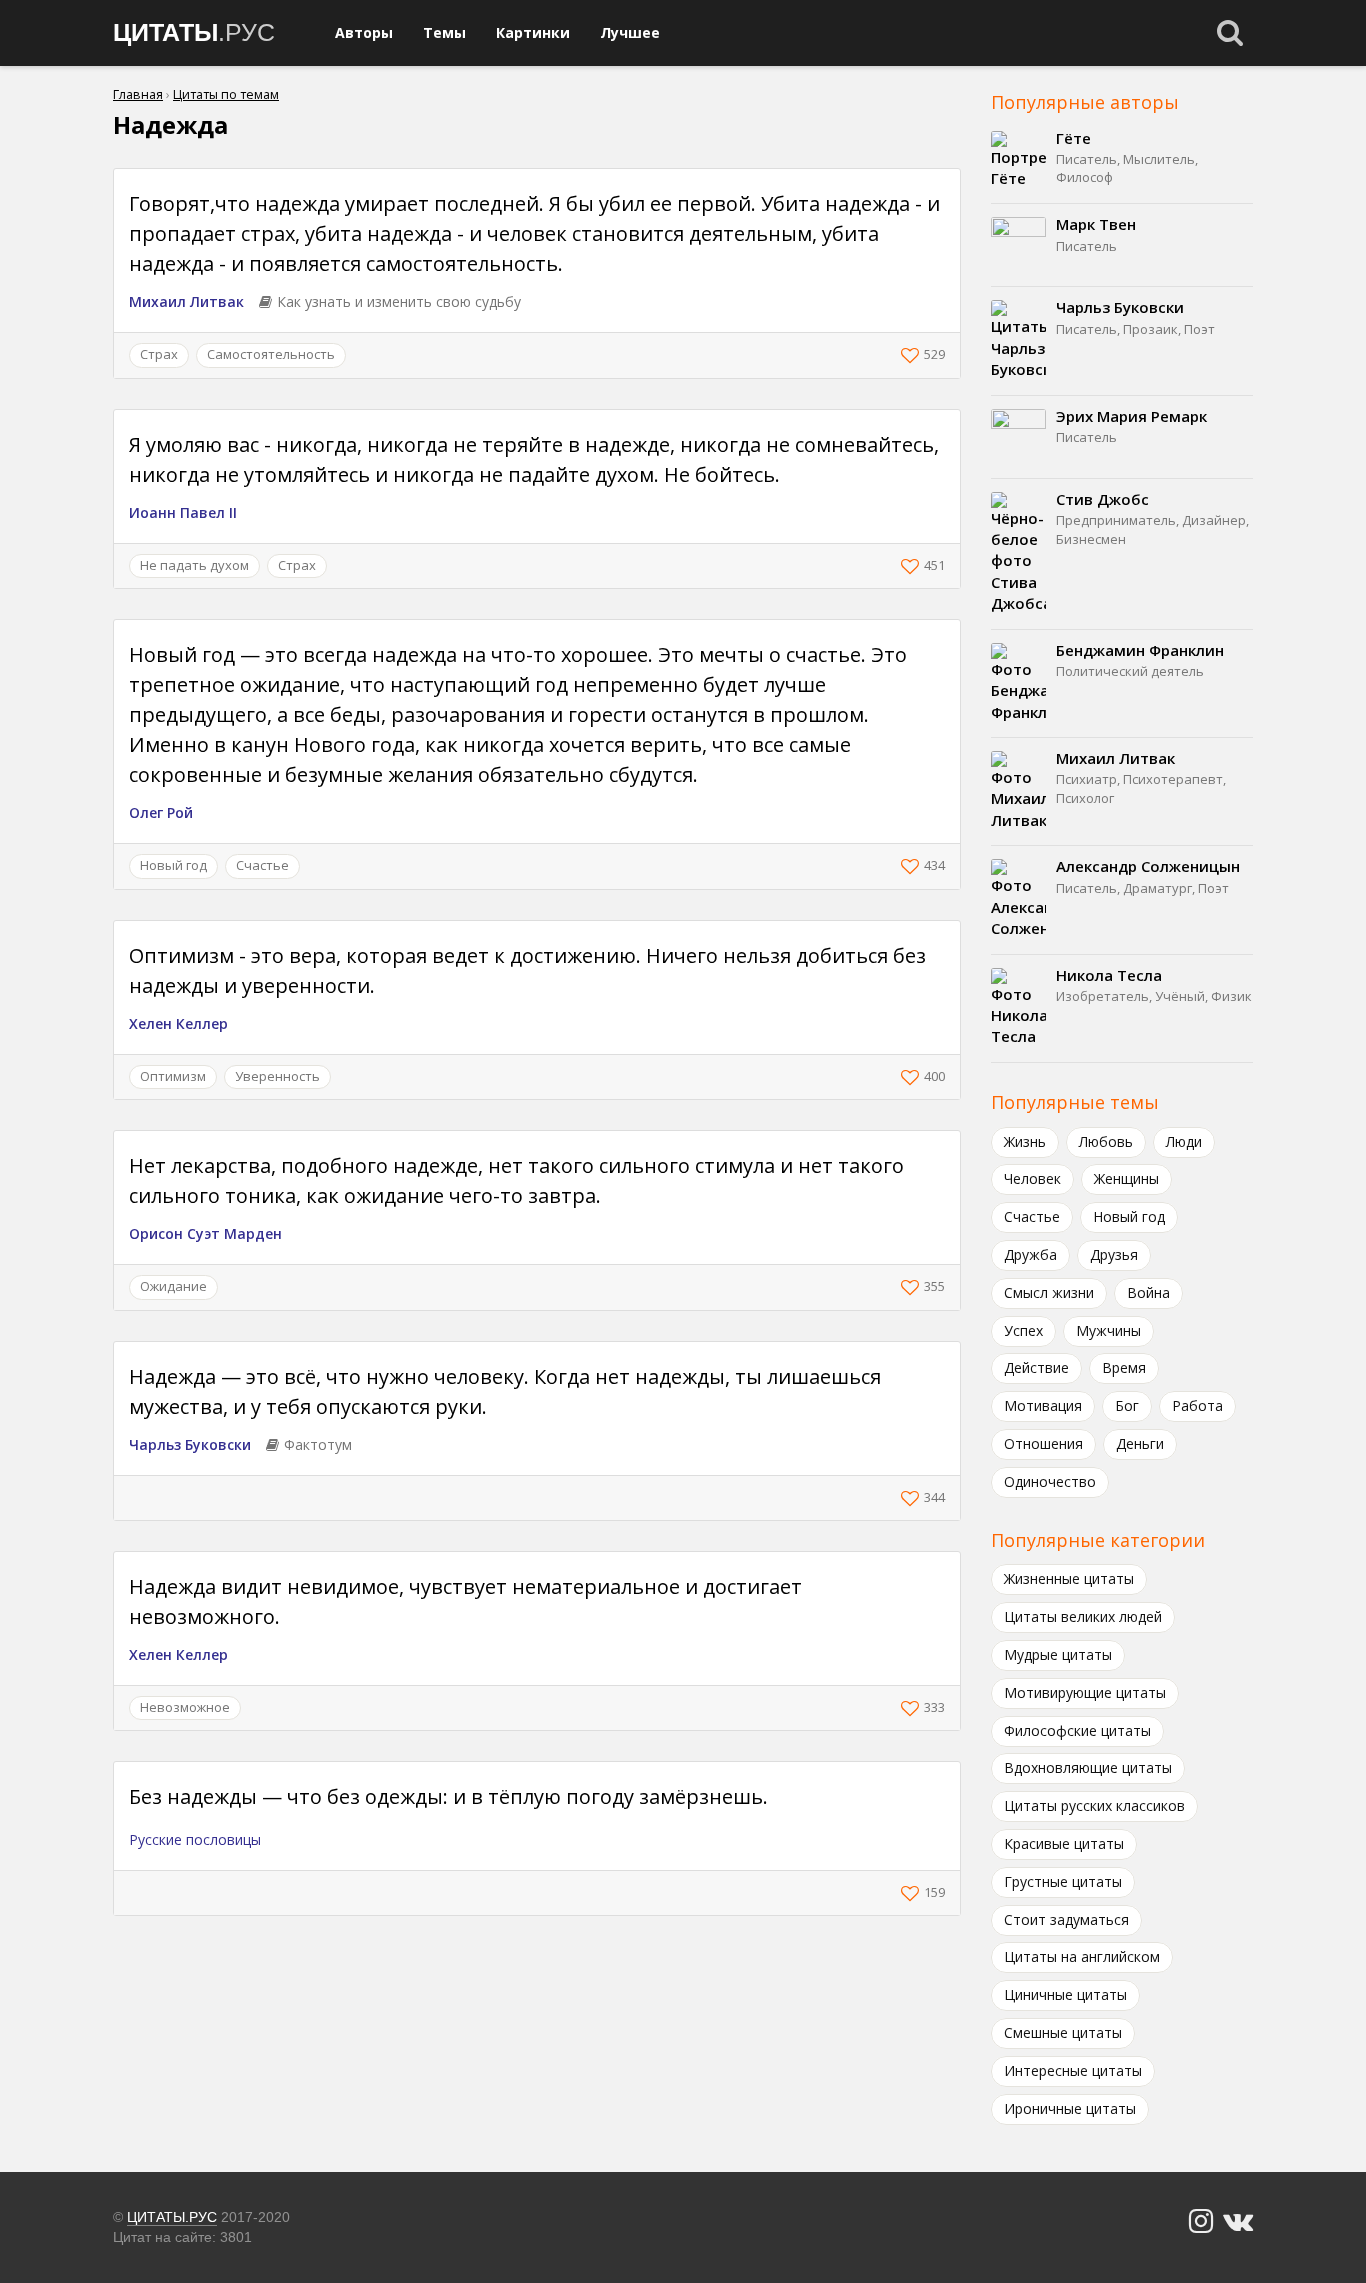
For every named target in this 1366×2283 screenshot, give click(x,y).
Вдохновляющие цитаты (1088, 1767)
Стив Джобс (1102, 499)
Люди (1184, 1141)
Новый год (173, 865)
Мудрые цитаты (1058, 1654)
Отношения (1043, 1443)
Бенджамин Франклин (1140, 650)
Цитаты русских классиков (1094, 1805)
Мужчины (1108, 1330)
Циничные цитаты (1065, 1994)
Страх (159, 354)
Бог (1127, 1405)
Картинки (533, 32)
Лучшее (630, 32)
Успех (1023, 1330)
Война (1148, 1292)
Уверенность (277, 1076)
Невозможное (185, 1707)
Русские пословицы (195, 1839)
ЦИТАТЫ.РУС (172, 2217)
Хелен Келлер (178, 1023)
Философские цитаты (1077, 1730)
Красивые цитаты (1064, 1843)
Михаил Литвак (186, 301)
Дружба (1030, 1254)
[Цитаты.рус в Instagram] (1201, 2221)
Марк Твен (1096, 224)
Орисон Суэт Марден (205, 1233)
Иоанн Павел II (183, 512)
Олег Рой (161, 812)
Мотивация (1043, 1405)
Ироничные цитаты (1070, 2108)
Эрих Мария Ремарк (1131, 416)
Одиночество (1050, 1481)
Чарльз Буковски (190, 1444)
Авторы (364, 32)
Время (1124, 1367)
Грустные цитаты (1063, 1881)
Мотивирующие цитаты (1085, 1692)
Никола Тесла (1109, 975)
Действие (1036, 1367)
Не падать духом (194, 565)
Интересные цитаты (1073, 2070)
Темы (444, 32)
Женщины (1126, 1178)
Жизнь (1025, 1141)
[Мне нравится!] (912, 355)
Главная (138, 94)
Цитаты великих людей (1083, 1616)
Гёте (1073, 138)
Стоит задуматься (1066, 1919)
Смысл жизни (1049, 1292)
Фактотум (318, 1444)
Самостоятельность (271, 354)
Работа (1197, 1405)
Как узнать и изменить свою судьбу (399, 301)
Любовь (1106, 1141)
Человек (1032, 1178)
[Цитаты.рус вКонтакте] (1238, 2221)
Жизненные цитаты (1069, 1578)
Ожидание (173, 1286)
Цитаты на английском (1082, 1956)
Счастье (262, 865)
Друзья (1114, 1254)
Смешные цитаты (1063, 2032)
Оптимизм (173, 1076)
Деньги (1140, 1443)
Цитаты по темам (226, 94)
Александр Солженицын (1148, 866)
